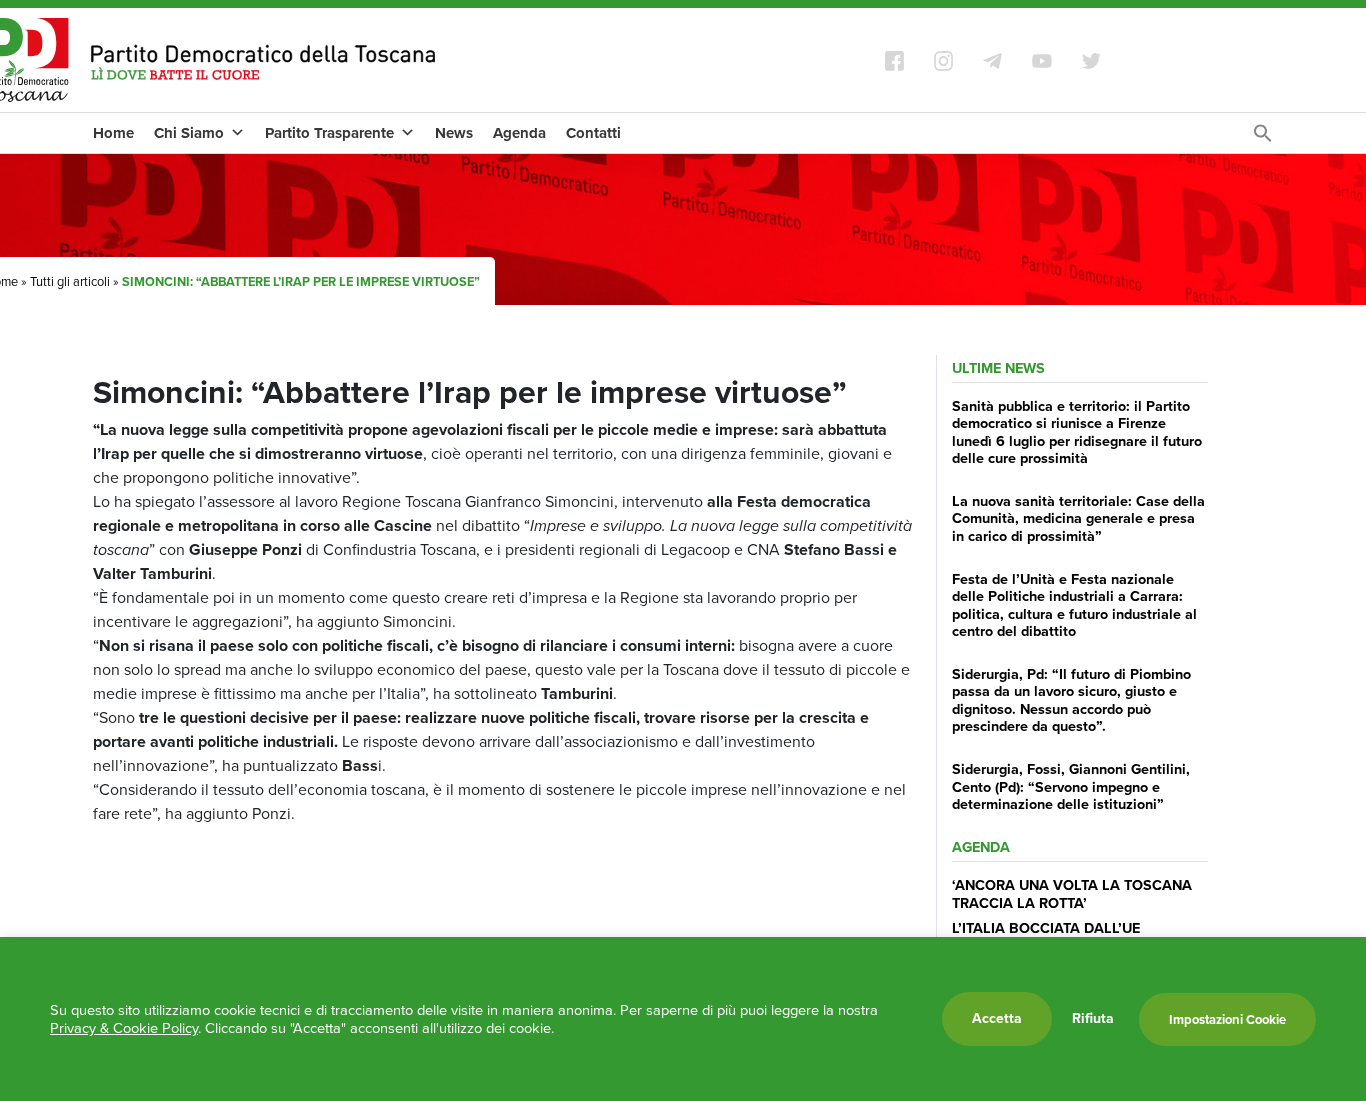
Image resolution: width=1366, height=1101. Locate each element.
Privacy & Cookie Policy (124, 1028)
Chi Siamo (189, 133)
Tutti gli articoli (70, 281)
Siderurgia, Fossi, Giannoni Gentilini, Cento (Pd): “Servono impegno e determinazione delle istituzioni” (1071, 786)
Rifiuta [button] (1093, 1019)
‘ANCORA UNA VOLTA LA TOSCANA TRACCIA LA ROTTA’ (1072, 893)
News (454, 133)
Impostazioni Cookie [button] (1227, 1019)
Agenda (519, 133)
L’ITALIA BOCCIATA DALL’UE (1046, 928)
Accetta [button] (997, 1018)
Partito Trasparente (329, 133)
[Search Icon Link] (1263, 138)
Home (113, 133)
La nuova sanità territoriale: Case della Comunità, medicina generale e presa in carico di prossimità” (1078, 518)
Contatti (593, 133)
